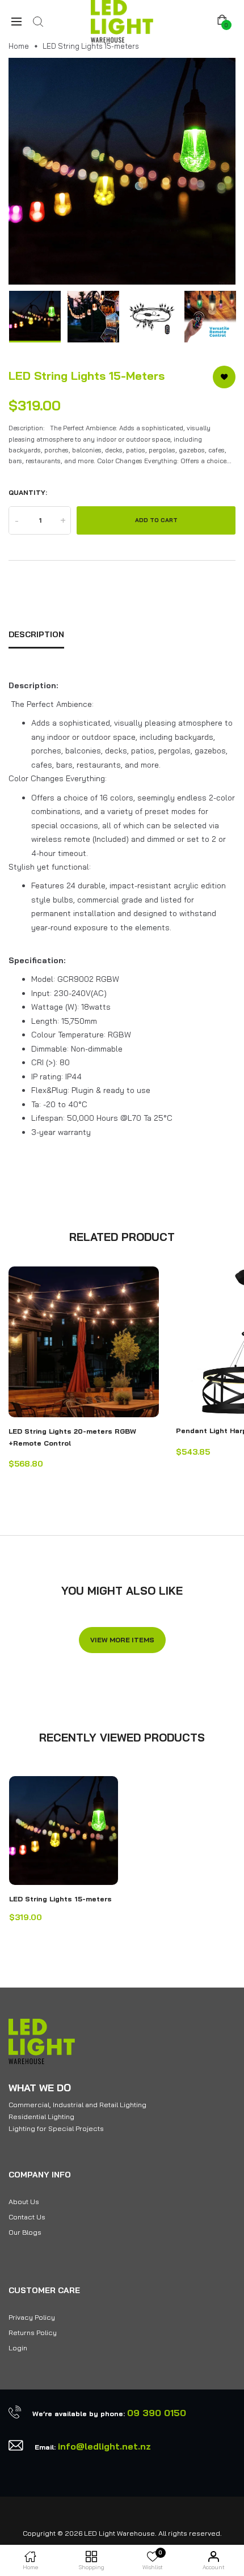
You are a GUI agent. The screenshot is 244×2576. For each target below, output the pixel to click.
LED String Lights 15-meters (60, 1899)
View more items (122, 1640)
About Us (24, 2202)
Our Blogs (25, 2232)
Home (19, 46)
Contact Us (27, 2217)
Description (36, 634)
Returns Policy (33, 2333)
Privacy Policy (32, 2317)
